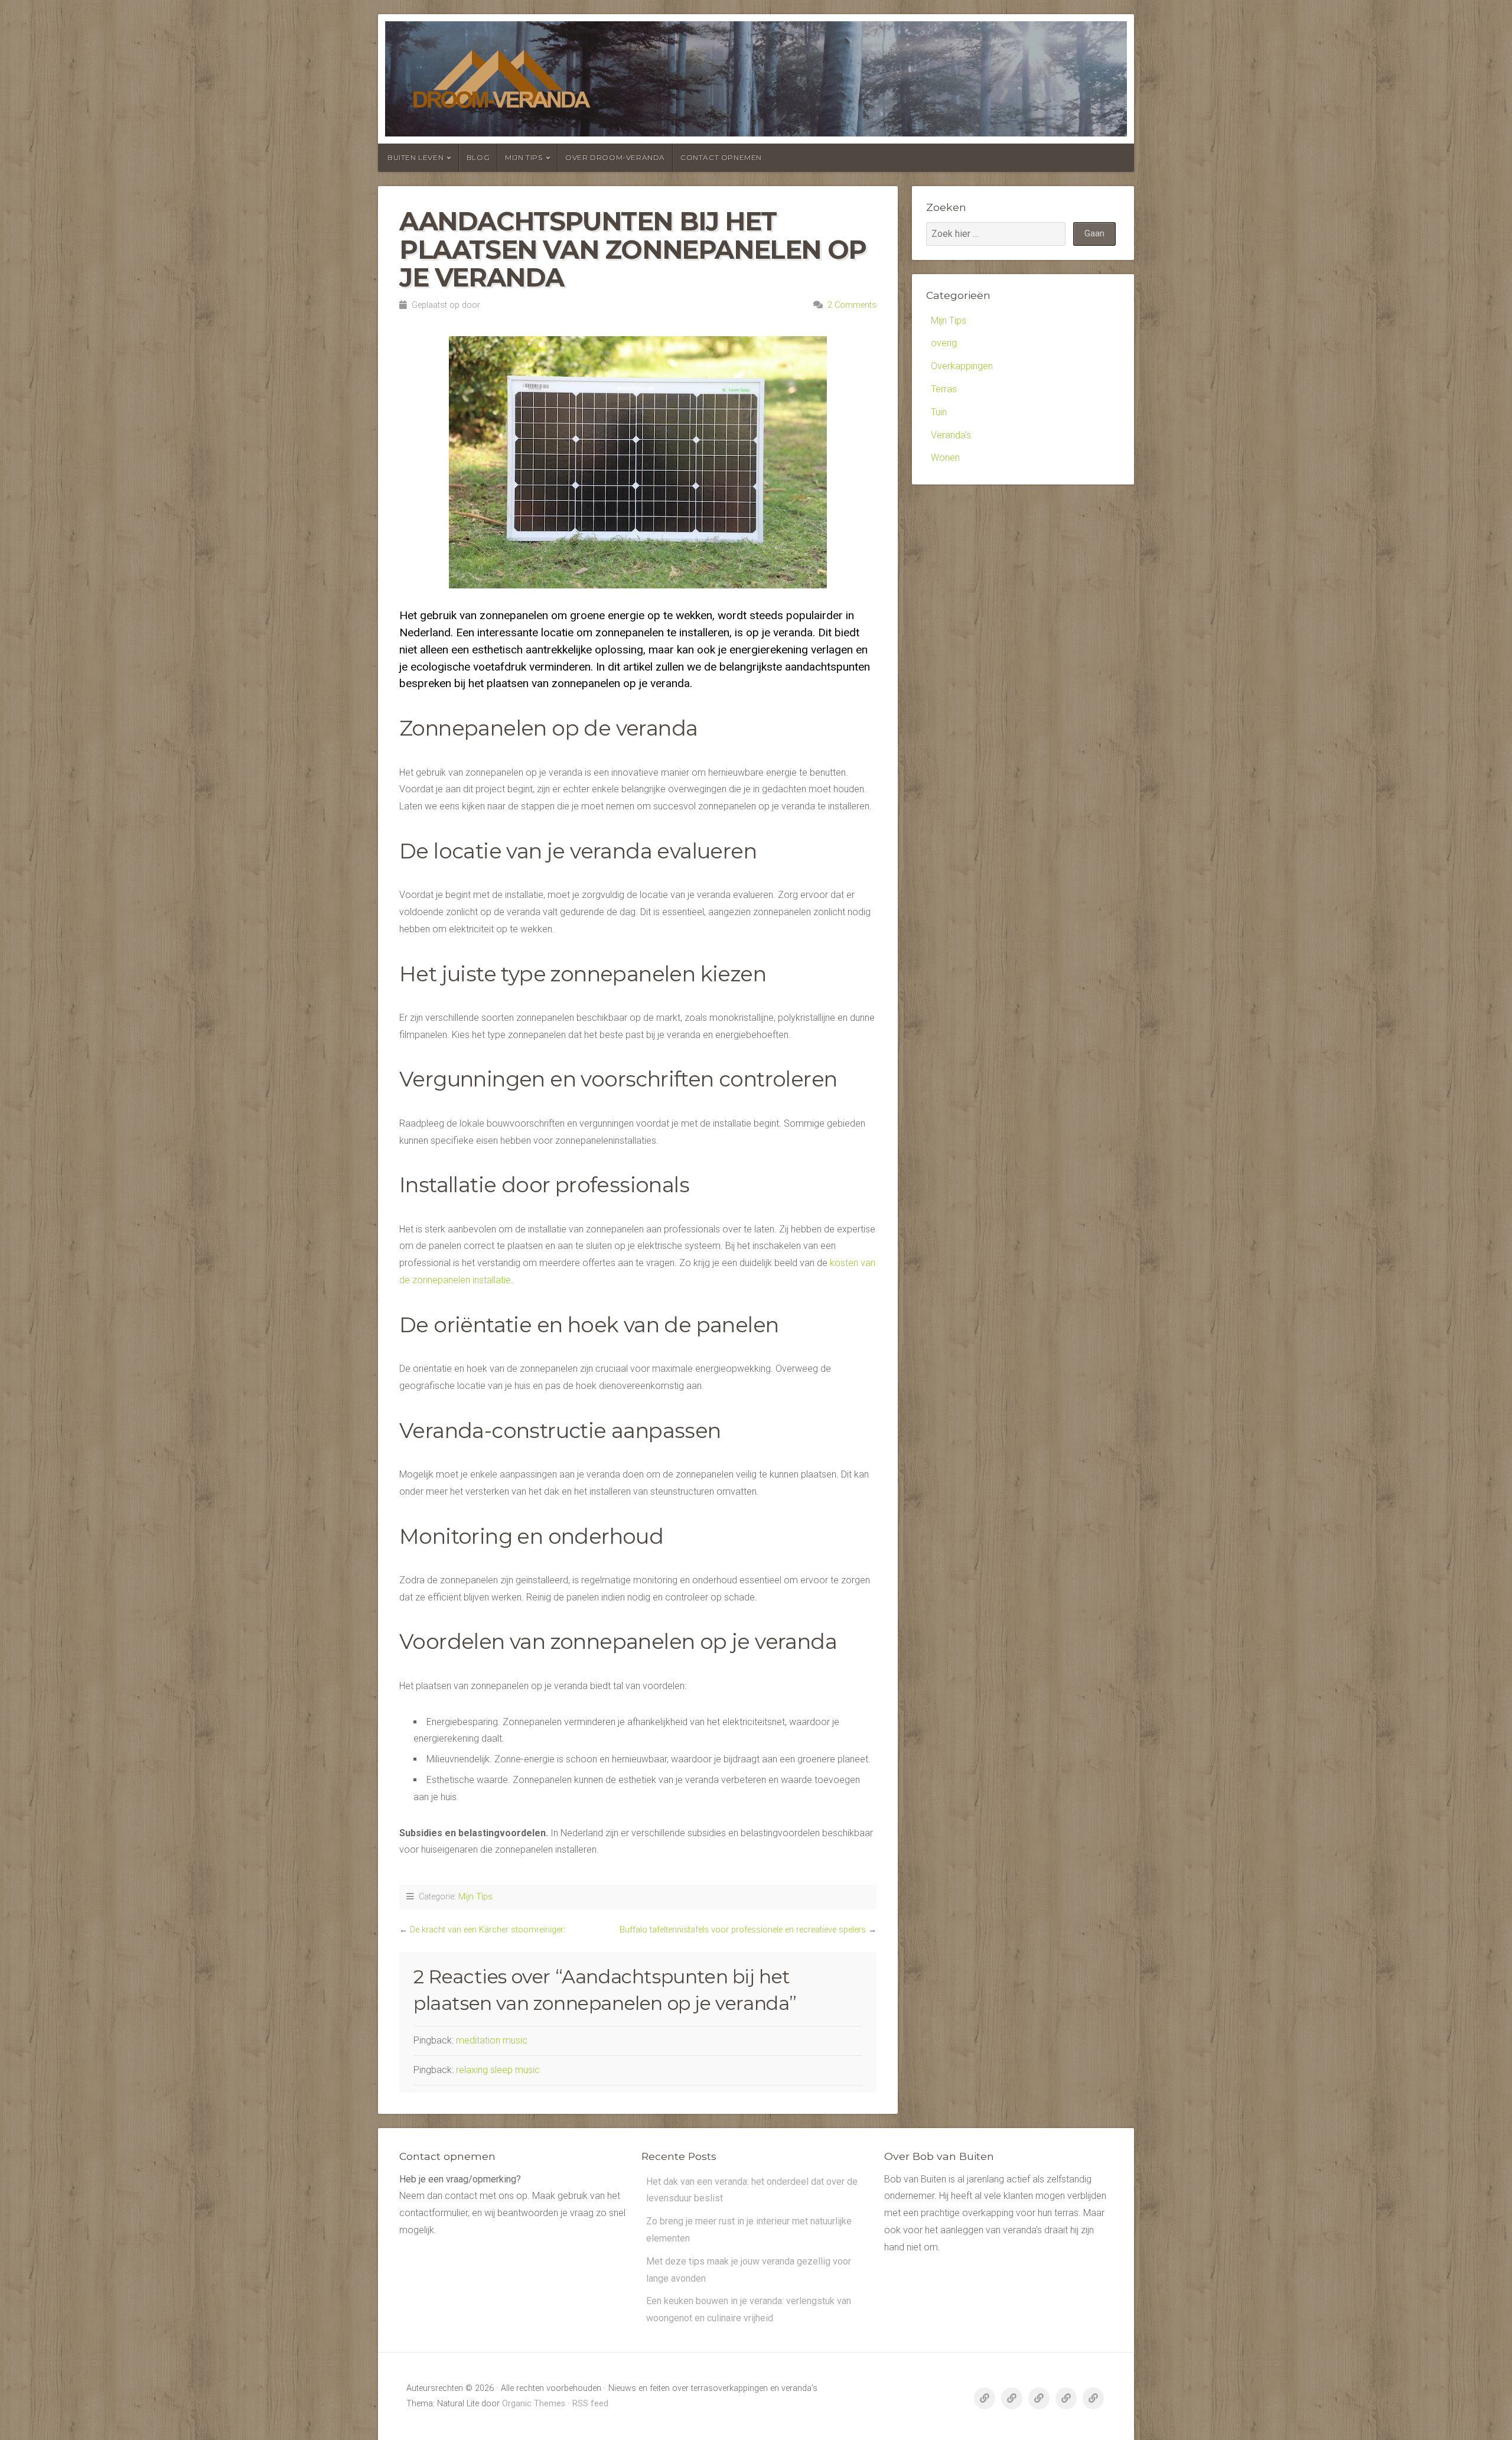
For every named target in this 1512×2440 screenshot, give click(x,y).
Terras (944, 389)
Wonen (945, 458)
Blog (478, 157)
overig (944, 343)
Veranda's (951, 435)
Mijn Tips (524, 157)
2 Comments (852, 305)
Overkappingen (962, 366)
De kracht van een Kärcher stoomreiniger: (488, 1930)
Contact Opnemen (721, 157)
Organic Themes (534, 2404)
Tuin (939, 412)
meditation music (492, 2040)
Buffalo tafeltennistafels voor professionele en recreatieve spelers (743, 1930)
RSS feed (590, 2404)
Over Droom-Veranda (615, 157)
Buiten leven (416, 157)
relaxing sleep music (498, 2070)
